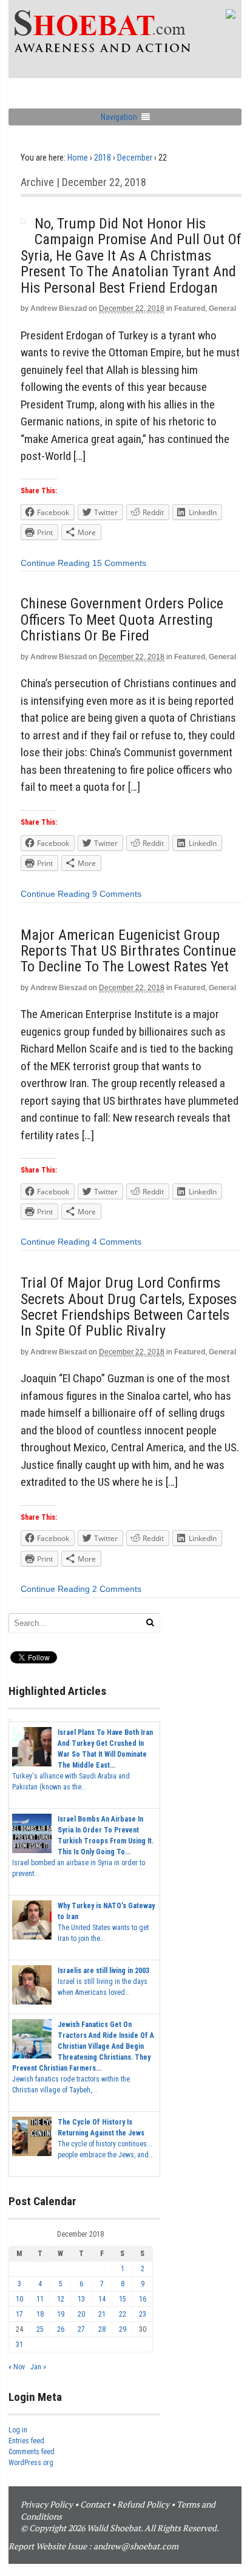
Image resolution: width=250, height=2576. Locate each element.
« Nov (17, 2367)
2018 (103, 158)
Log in (18, 2430)
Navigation (119, 117)
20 (81, 2314)
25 (40, 2329)
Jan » (38, 2367)
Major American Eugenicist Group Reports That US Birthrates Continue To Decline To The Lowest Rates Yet (128, 951)
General (222, 308)
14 (102, 2299)
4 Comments (117, 1242)
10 (19, 2299)
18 (40, 2314)
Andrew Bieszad (59, 308)
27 (81, 2329)
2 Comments (117, 1589)
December (135, 158)
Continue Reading (55, 563)
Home (78, 158)
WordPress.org (31, 2463)
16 (143, 2299)
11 (40, 2299)
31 (19, 2345)
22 (123, 2314)
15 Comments (119, 563)
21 (102, 2314)
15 (123, 2299)
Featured (190, 308)
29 (123, 2329)
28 (102, 2329)
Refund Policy (143, 2504)
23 (143, 2314)
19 (61, 2314)
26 (61, 2329)
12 (61, 2299)
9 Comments (117, 894)
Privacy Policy (47, 2504)
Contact (95, 2504)
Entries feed (26, 2441)
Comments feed (32, 2452)
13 (81, 2299)
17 (19, 2314)
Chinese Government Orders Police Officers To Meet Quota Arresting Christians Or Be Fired (122, 620)
